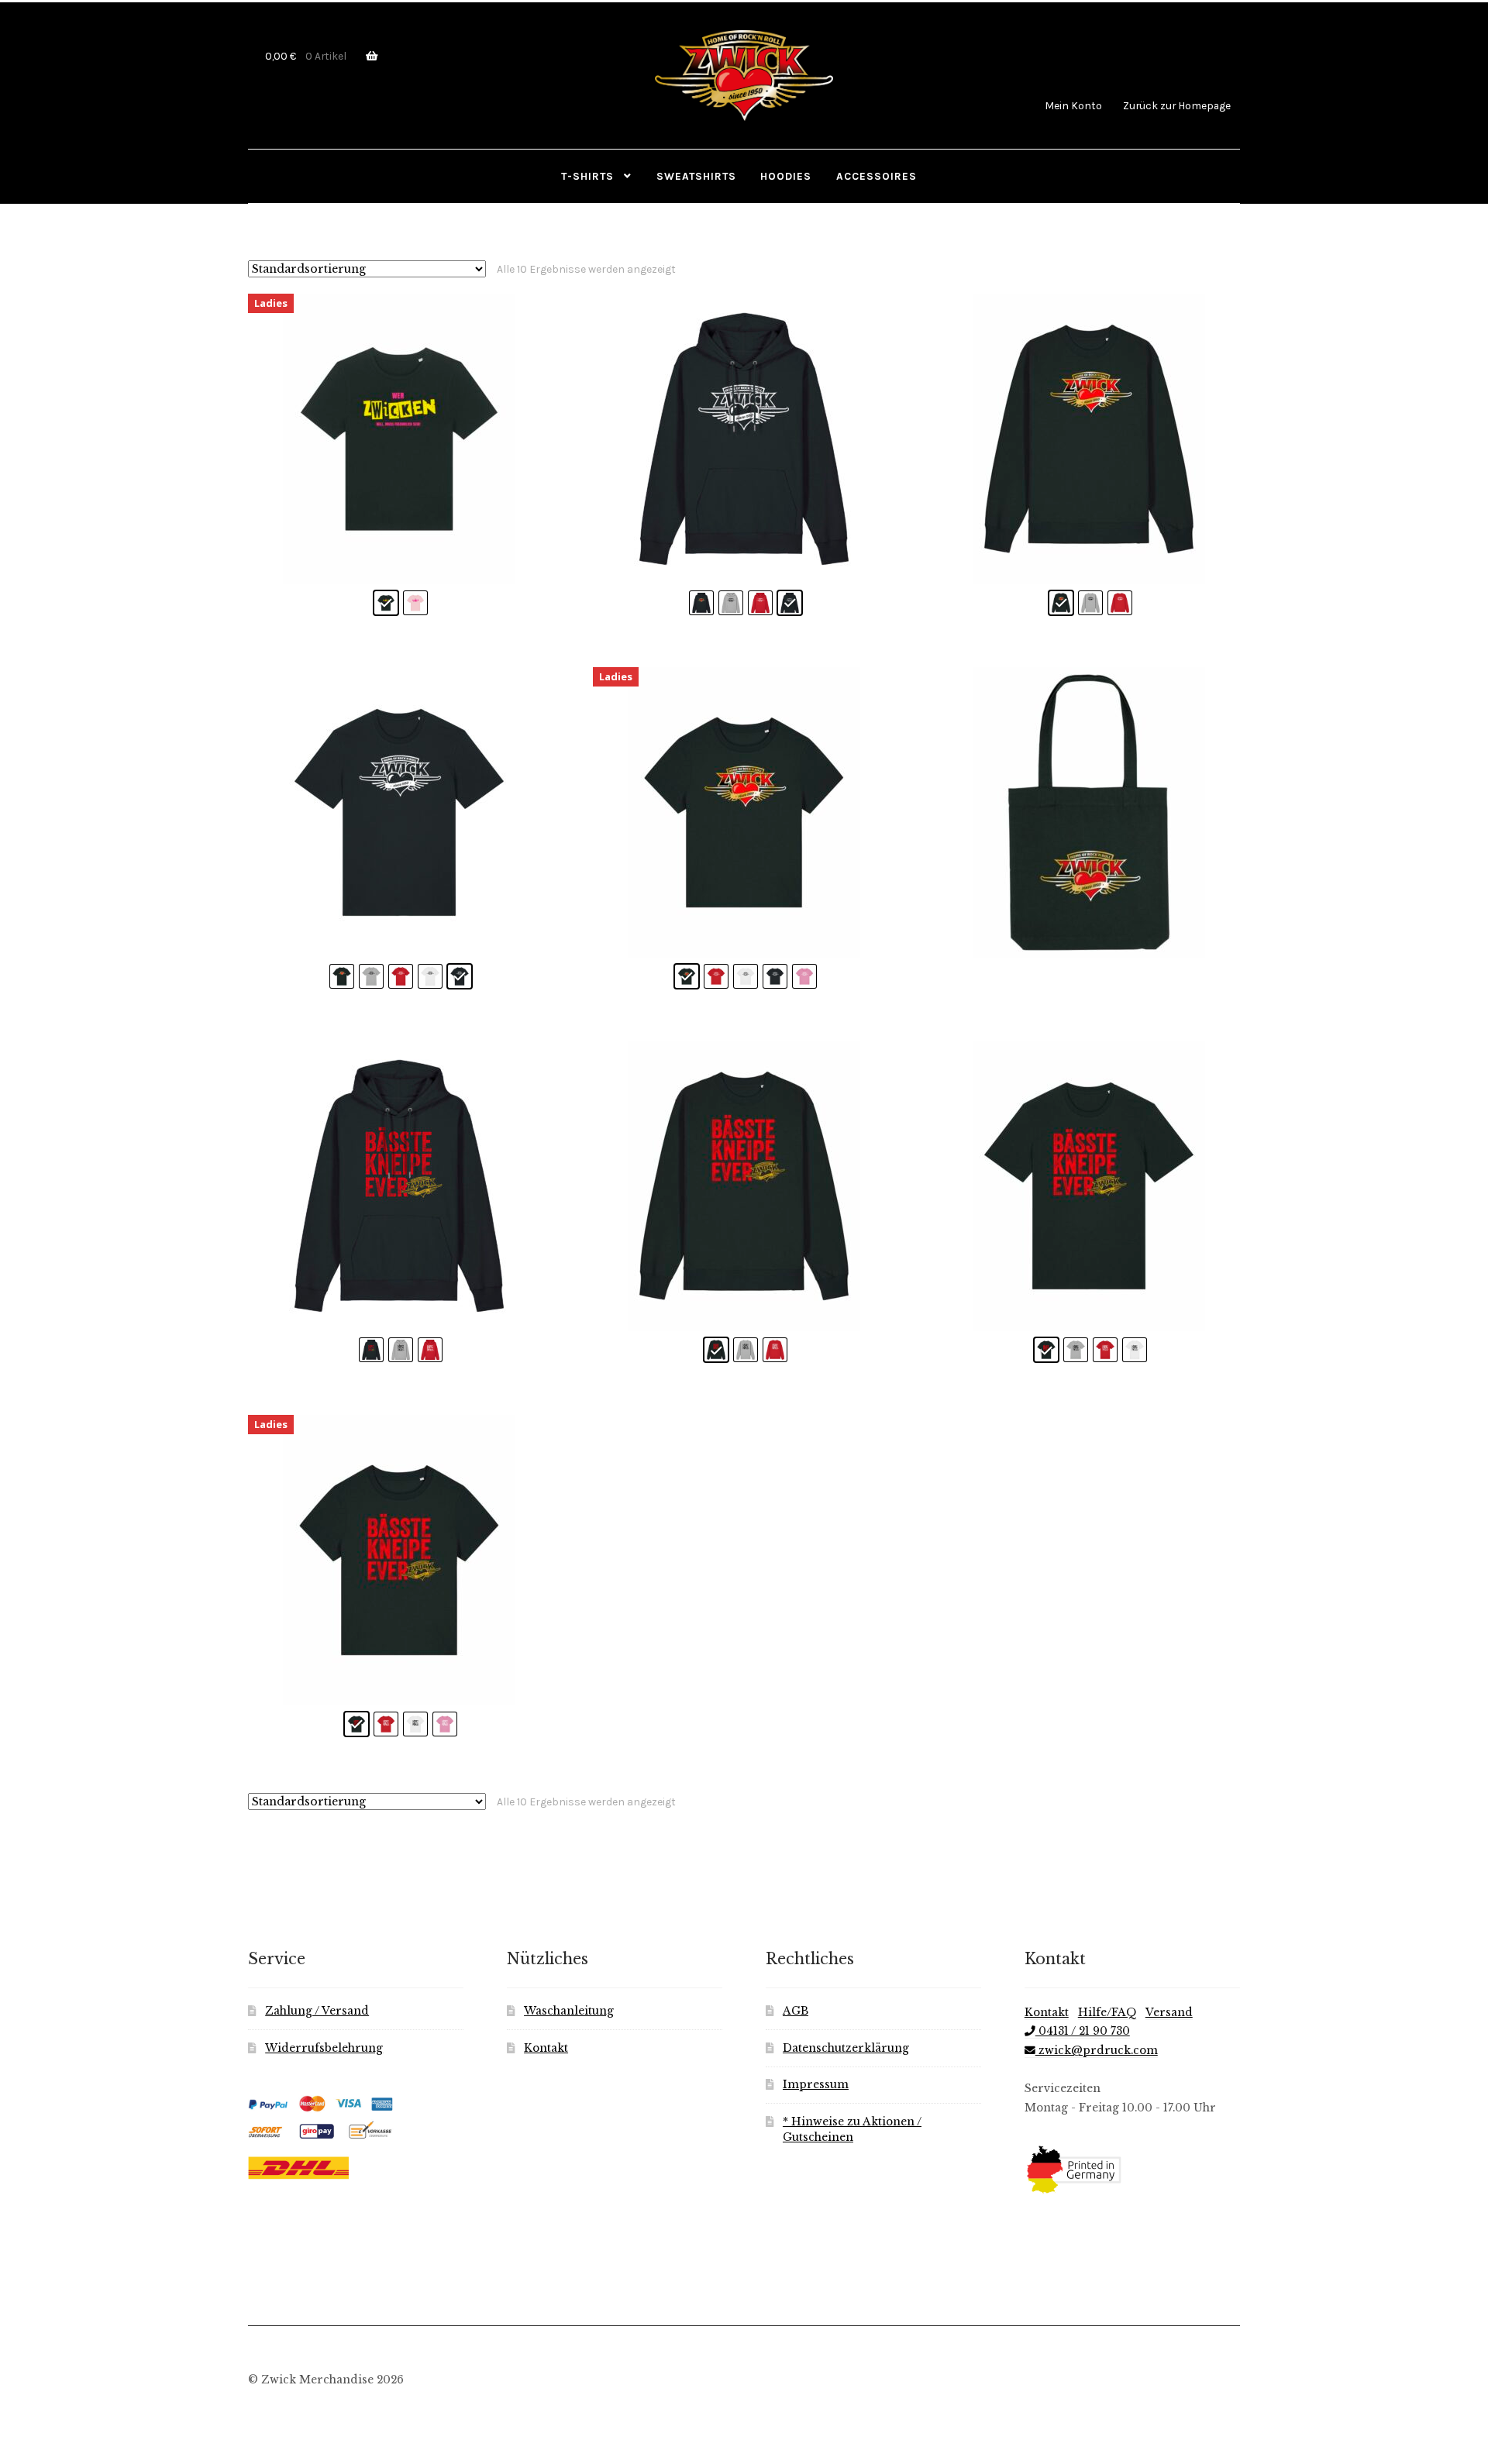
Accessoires (877, 176)
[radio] (386, 603)
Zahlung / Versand (317, 2011)
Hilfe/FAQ (1107, 2013)
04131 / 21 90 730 (1083, 2031)
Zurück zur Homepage (1177, 105)
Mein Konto (1073, 105)
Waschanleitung (569, 2011)
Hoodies (786, 176)
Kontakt (546, 2048)
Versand (1169, 2013)
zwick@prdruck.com (1097, 2051)
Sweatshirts (696, 176)
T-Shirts (587, 176)
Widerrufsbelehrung (324, 2048)
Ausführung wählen (1089, 439)
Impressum (816, 2085)
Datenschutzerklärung (846, 2048)
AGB (796, 2011)
